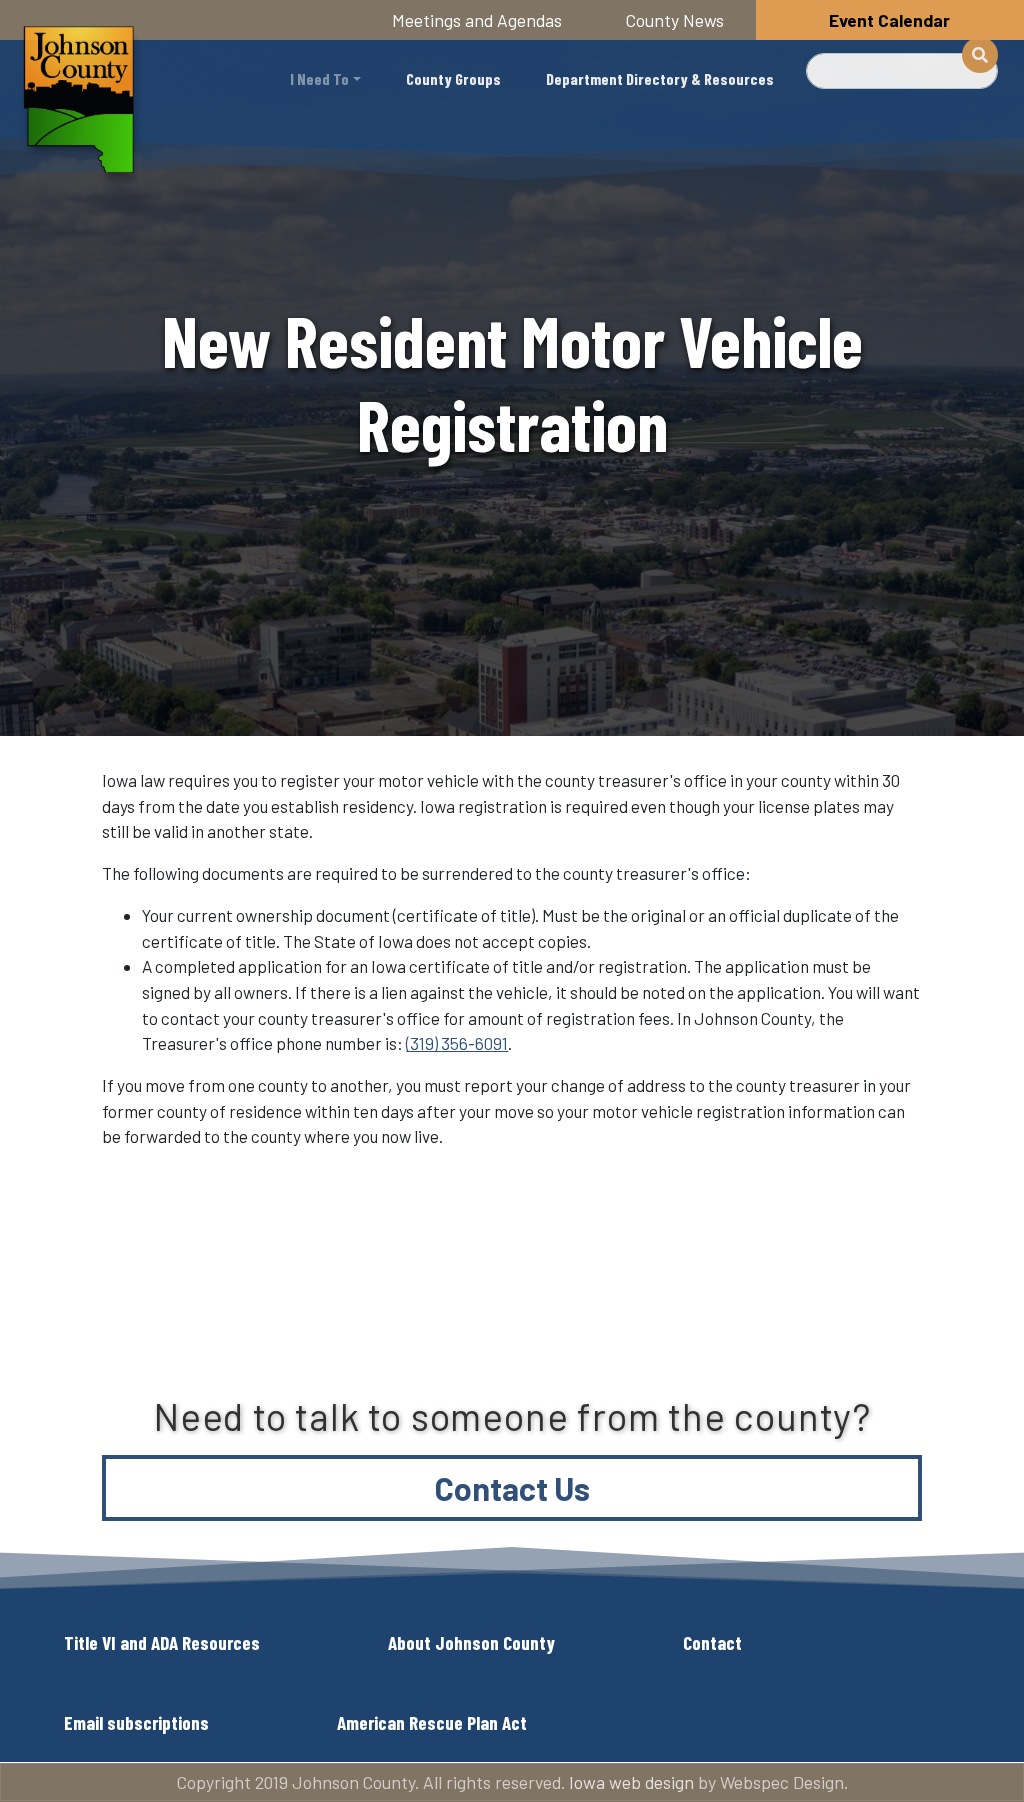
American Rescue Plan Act (432, 1722)
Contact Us (512, 1488)
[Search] (980, 55)
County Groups (453, 78)
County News (675, 20)
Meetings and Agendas (477, 20)
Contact (712, 1642)
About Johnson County (471, 1642)
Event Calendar (889, 20)
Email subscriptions (136, 1722)
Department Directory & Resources (660, 78)
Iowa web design (631, 1782)
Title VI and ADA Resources (162, 1642)
